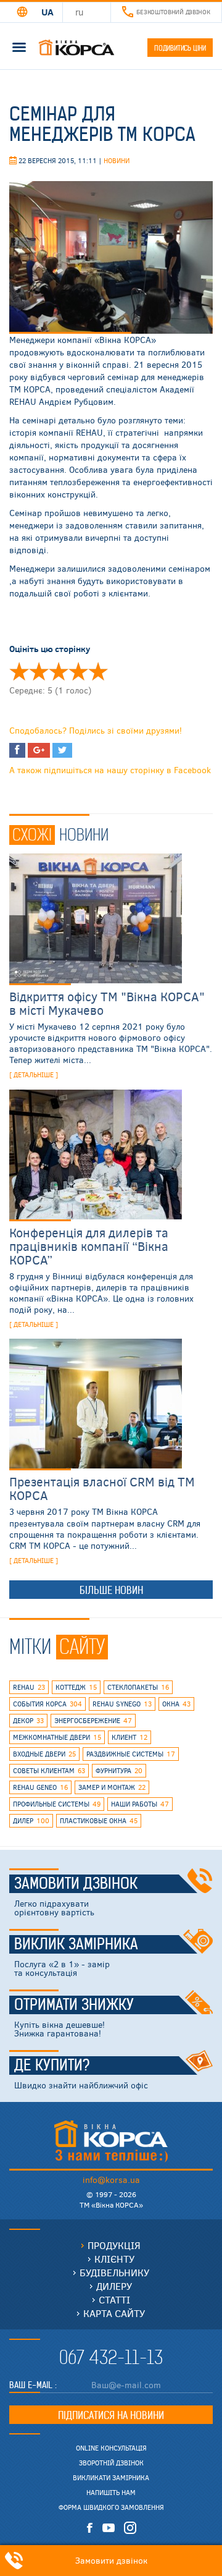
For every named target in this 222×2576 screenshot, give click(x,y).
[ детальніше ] (34, 1074)
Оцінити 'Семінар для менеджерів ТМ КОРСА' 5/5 (98, 671)
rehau (29, 1687)
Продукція (114, 2245)
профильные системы (57, 1804)
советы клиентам (49, 1770)
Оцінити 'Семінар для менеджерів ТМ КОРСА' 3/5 (59, 671)
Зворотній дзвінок (111, 2463)
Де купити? (52, 2065)
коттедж (76, 1687)
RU (80, 12)
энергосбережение (93, 1720)
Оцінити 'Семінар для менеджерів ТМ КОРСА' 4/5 (78, 671)
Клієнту (114, 2259)
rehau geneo (40, 1787)
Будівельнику (114, 2272)
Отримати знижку (74, 2005)
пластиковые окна (99, 1820)
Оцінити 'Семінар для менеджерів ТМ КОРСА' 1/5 (19, 671)
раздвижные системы (131, 1754)
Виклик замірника (76, 1944)
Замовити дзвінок (76, 1884)
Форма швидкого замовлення (111, 2507)
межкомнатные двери (57, 1737)
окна (176, 1704)
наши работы (140, 1804)
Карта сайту (114, 2313)
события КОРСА (47, 1704)
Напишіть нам (111, 2493)
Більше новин (111, 1590)
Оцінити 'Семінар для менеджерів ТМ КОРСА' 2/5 (39, 671)
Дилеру (114, 2286)
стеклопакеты (138, 1687)
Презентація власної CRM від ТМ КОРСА (102, 1488)
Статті (114, 2299)
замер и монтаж (112, 1787)
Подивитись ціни (180, 48)
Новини (117, 160)
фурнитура (119, 1770)
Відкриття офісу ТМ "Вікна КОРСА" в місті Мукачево (107, 1003)
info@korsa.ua (111, 2180)
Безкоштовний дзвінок (173, 12)
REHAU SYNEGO (122, 1704)
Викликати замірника (111, 2478)
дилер (31, 1820)
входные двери (44, 1754)
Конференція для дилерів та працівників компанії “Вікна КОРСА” (89, 1246)
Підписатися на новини (111, 2415)
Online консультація (111, 2448)
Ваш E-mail (32, 2385)
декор (28, 1720)
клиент (129, 1737)
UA (47, 12)
